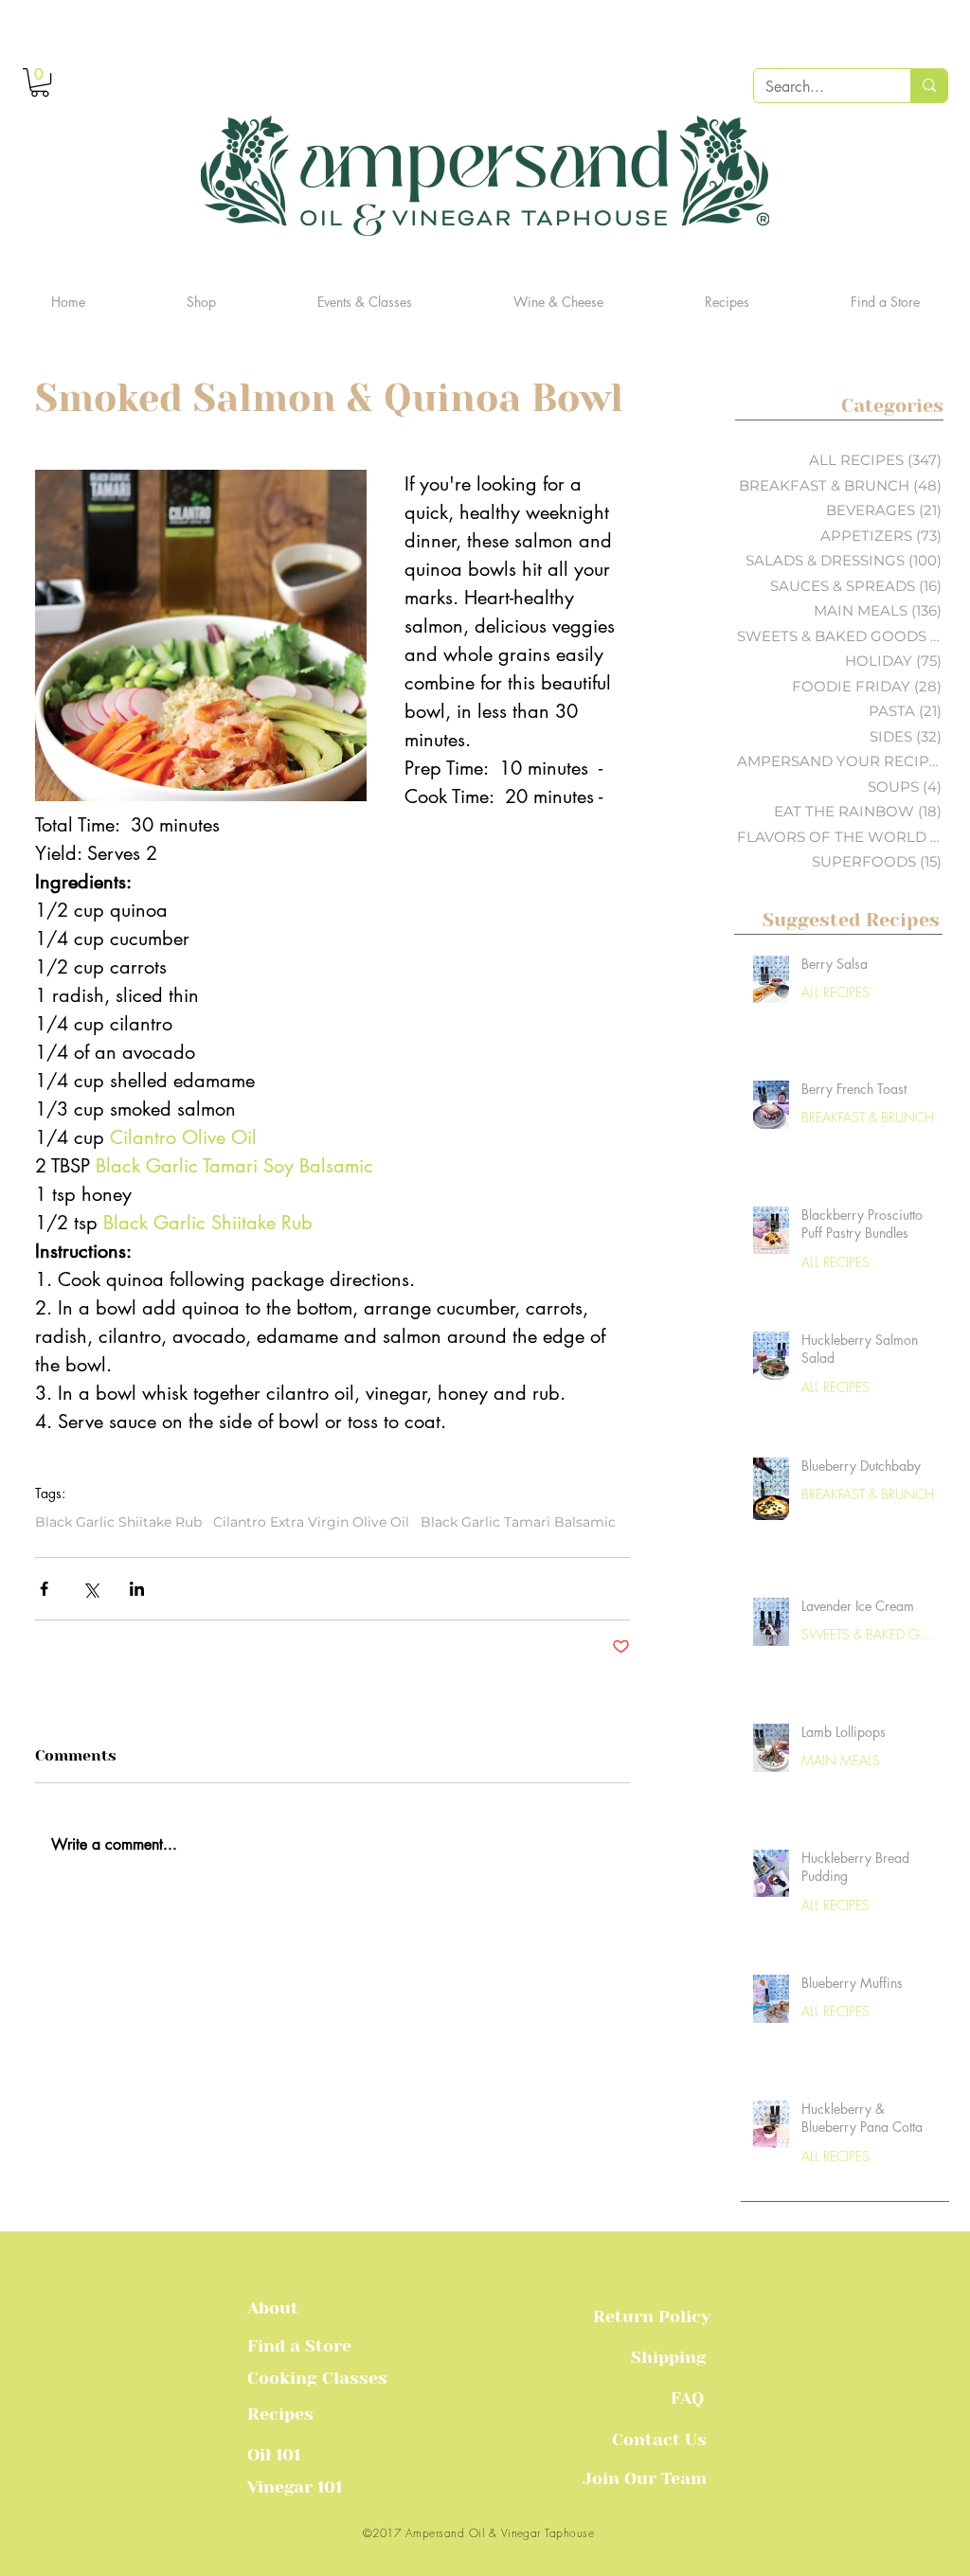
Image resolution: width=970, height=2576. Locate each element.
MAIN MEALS (841, 1760)
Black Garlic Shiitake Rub (118, 1522)
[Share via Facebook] (44, 1589)
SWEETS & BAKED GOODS (870, 1634)
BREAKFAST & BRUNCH (868, 1117)
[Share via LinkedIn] (137, 1589)
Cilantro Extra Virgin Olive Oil (311, 1522)
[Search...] (929, 86)
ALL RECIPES (835, 992)
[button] (40, 82)
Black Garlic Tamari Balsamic (518, 1522)
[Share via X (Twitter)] (90, 1589)
